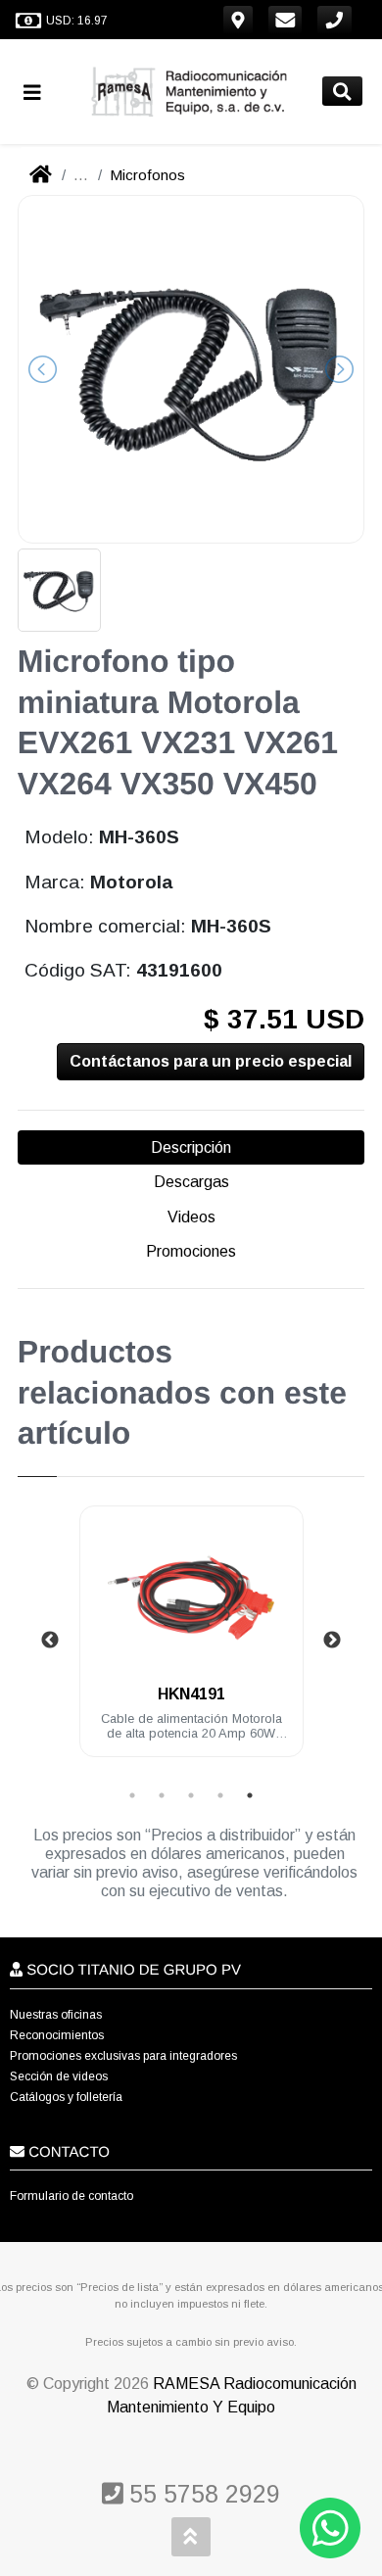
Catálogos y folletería (66, 2097)
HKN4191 (191, 1694)
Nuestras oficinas (56, 2015)
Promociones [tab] (191, 1251)
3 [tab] (191, 1795)
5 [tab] (250, 1795)
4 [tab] (220, 1795)
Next (332, 1641)
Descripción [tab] (191, 1147)
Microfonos (147, 175)
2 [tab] (162, 1795)
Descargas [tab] (191, 1182)
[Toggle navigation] (40, 92)
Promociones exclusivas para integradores (123, 2056)
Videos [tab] (191, 1217)
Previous (50, 1641)
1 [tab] (132, 1795)
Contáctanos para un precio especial (211, 1061)
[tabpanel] (191, 1643)
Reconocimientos (57, 2035)
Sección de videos (59, 2076)
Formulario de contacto (72, 2196)
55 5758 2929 (201, 2494)
